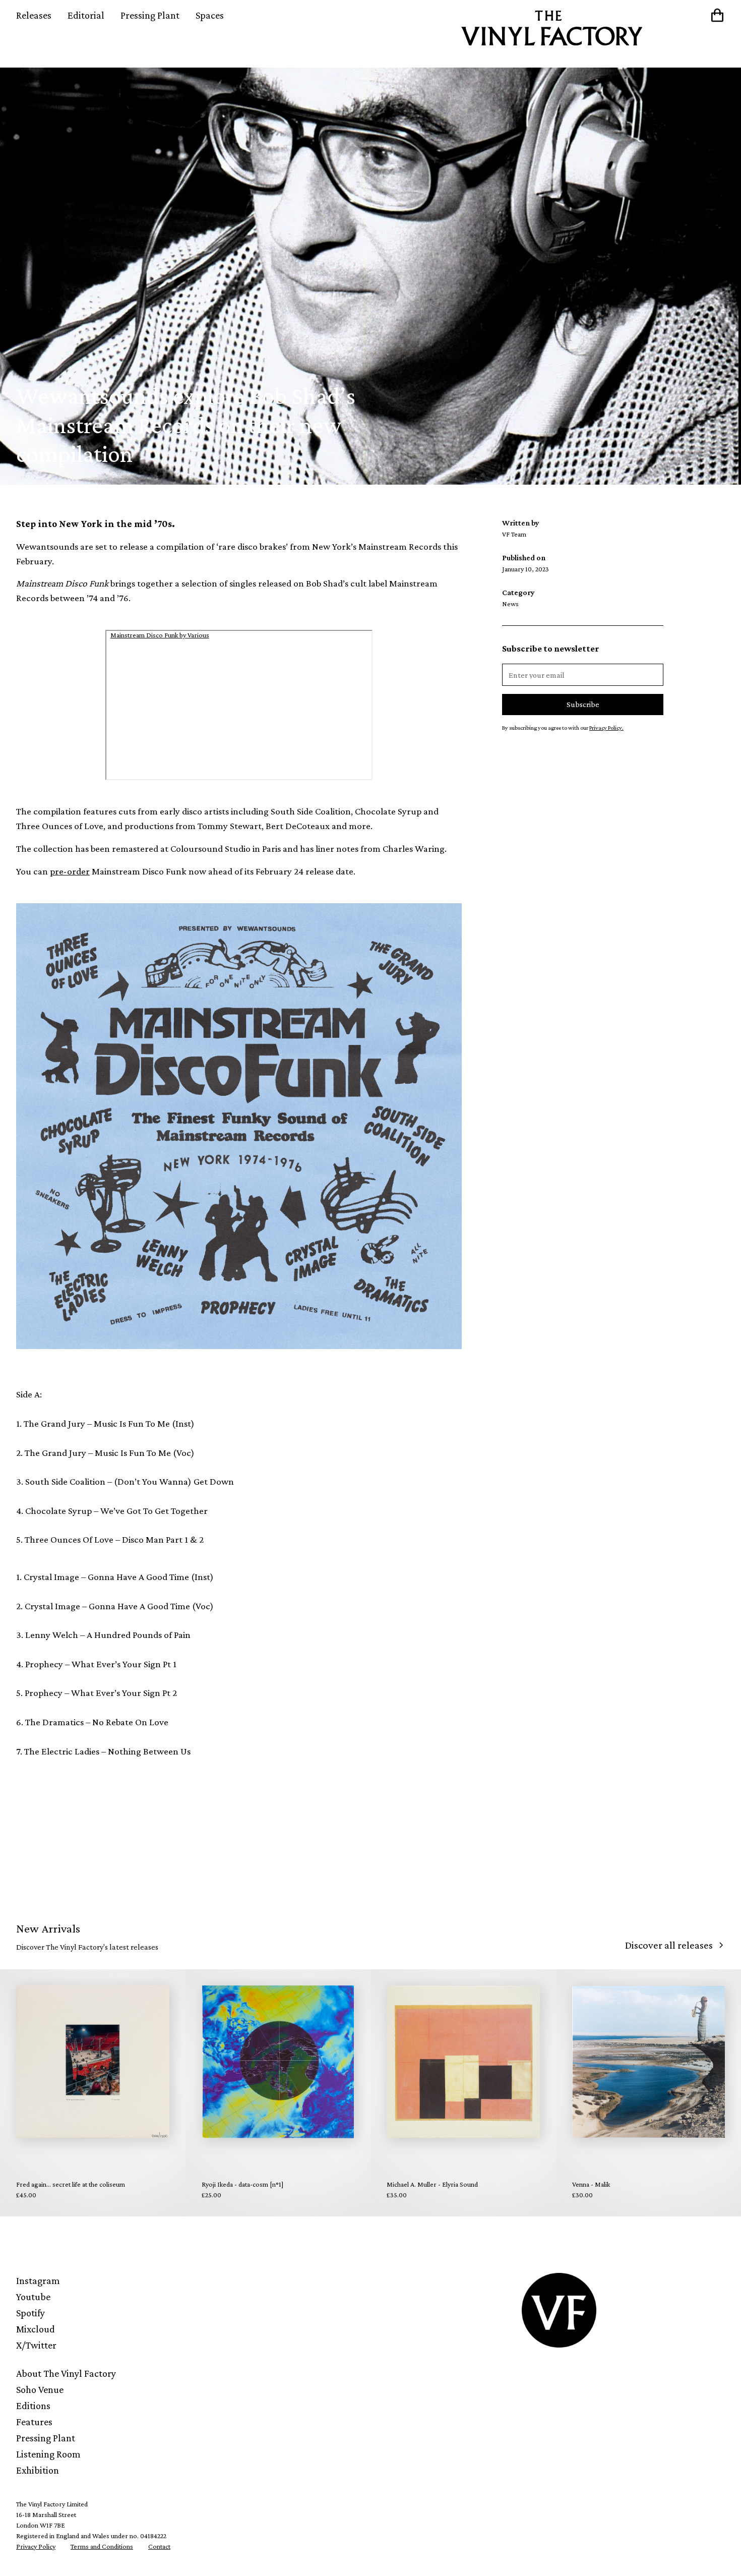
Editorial (86, 15)
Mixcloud (36, 2329)
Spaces (210, 15)
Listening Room (48, 2454)
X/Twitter (36, 2345)
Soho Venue (40, 2389)
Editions (33, 2406)
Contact (159, 2546)
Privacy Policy (36, 2546)
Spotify (30, 2313)
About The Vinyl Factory (66, 2373)
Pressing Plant (150, 15)
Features (34, 2422)
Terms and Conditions (102, 2546)
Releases (34, 15)
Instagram (38, 2280)
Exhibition (38, 2470)
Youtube (33, 2297)
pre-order (70, 871)
